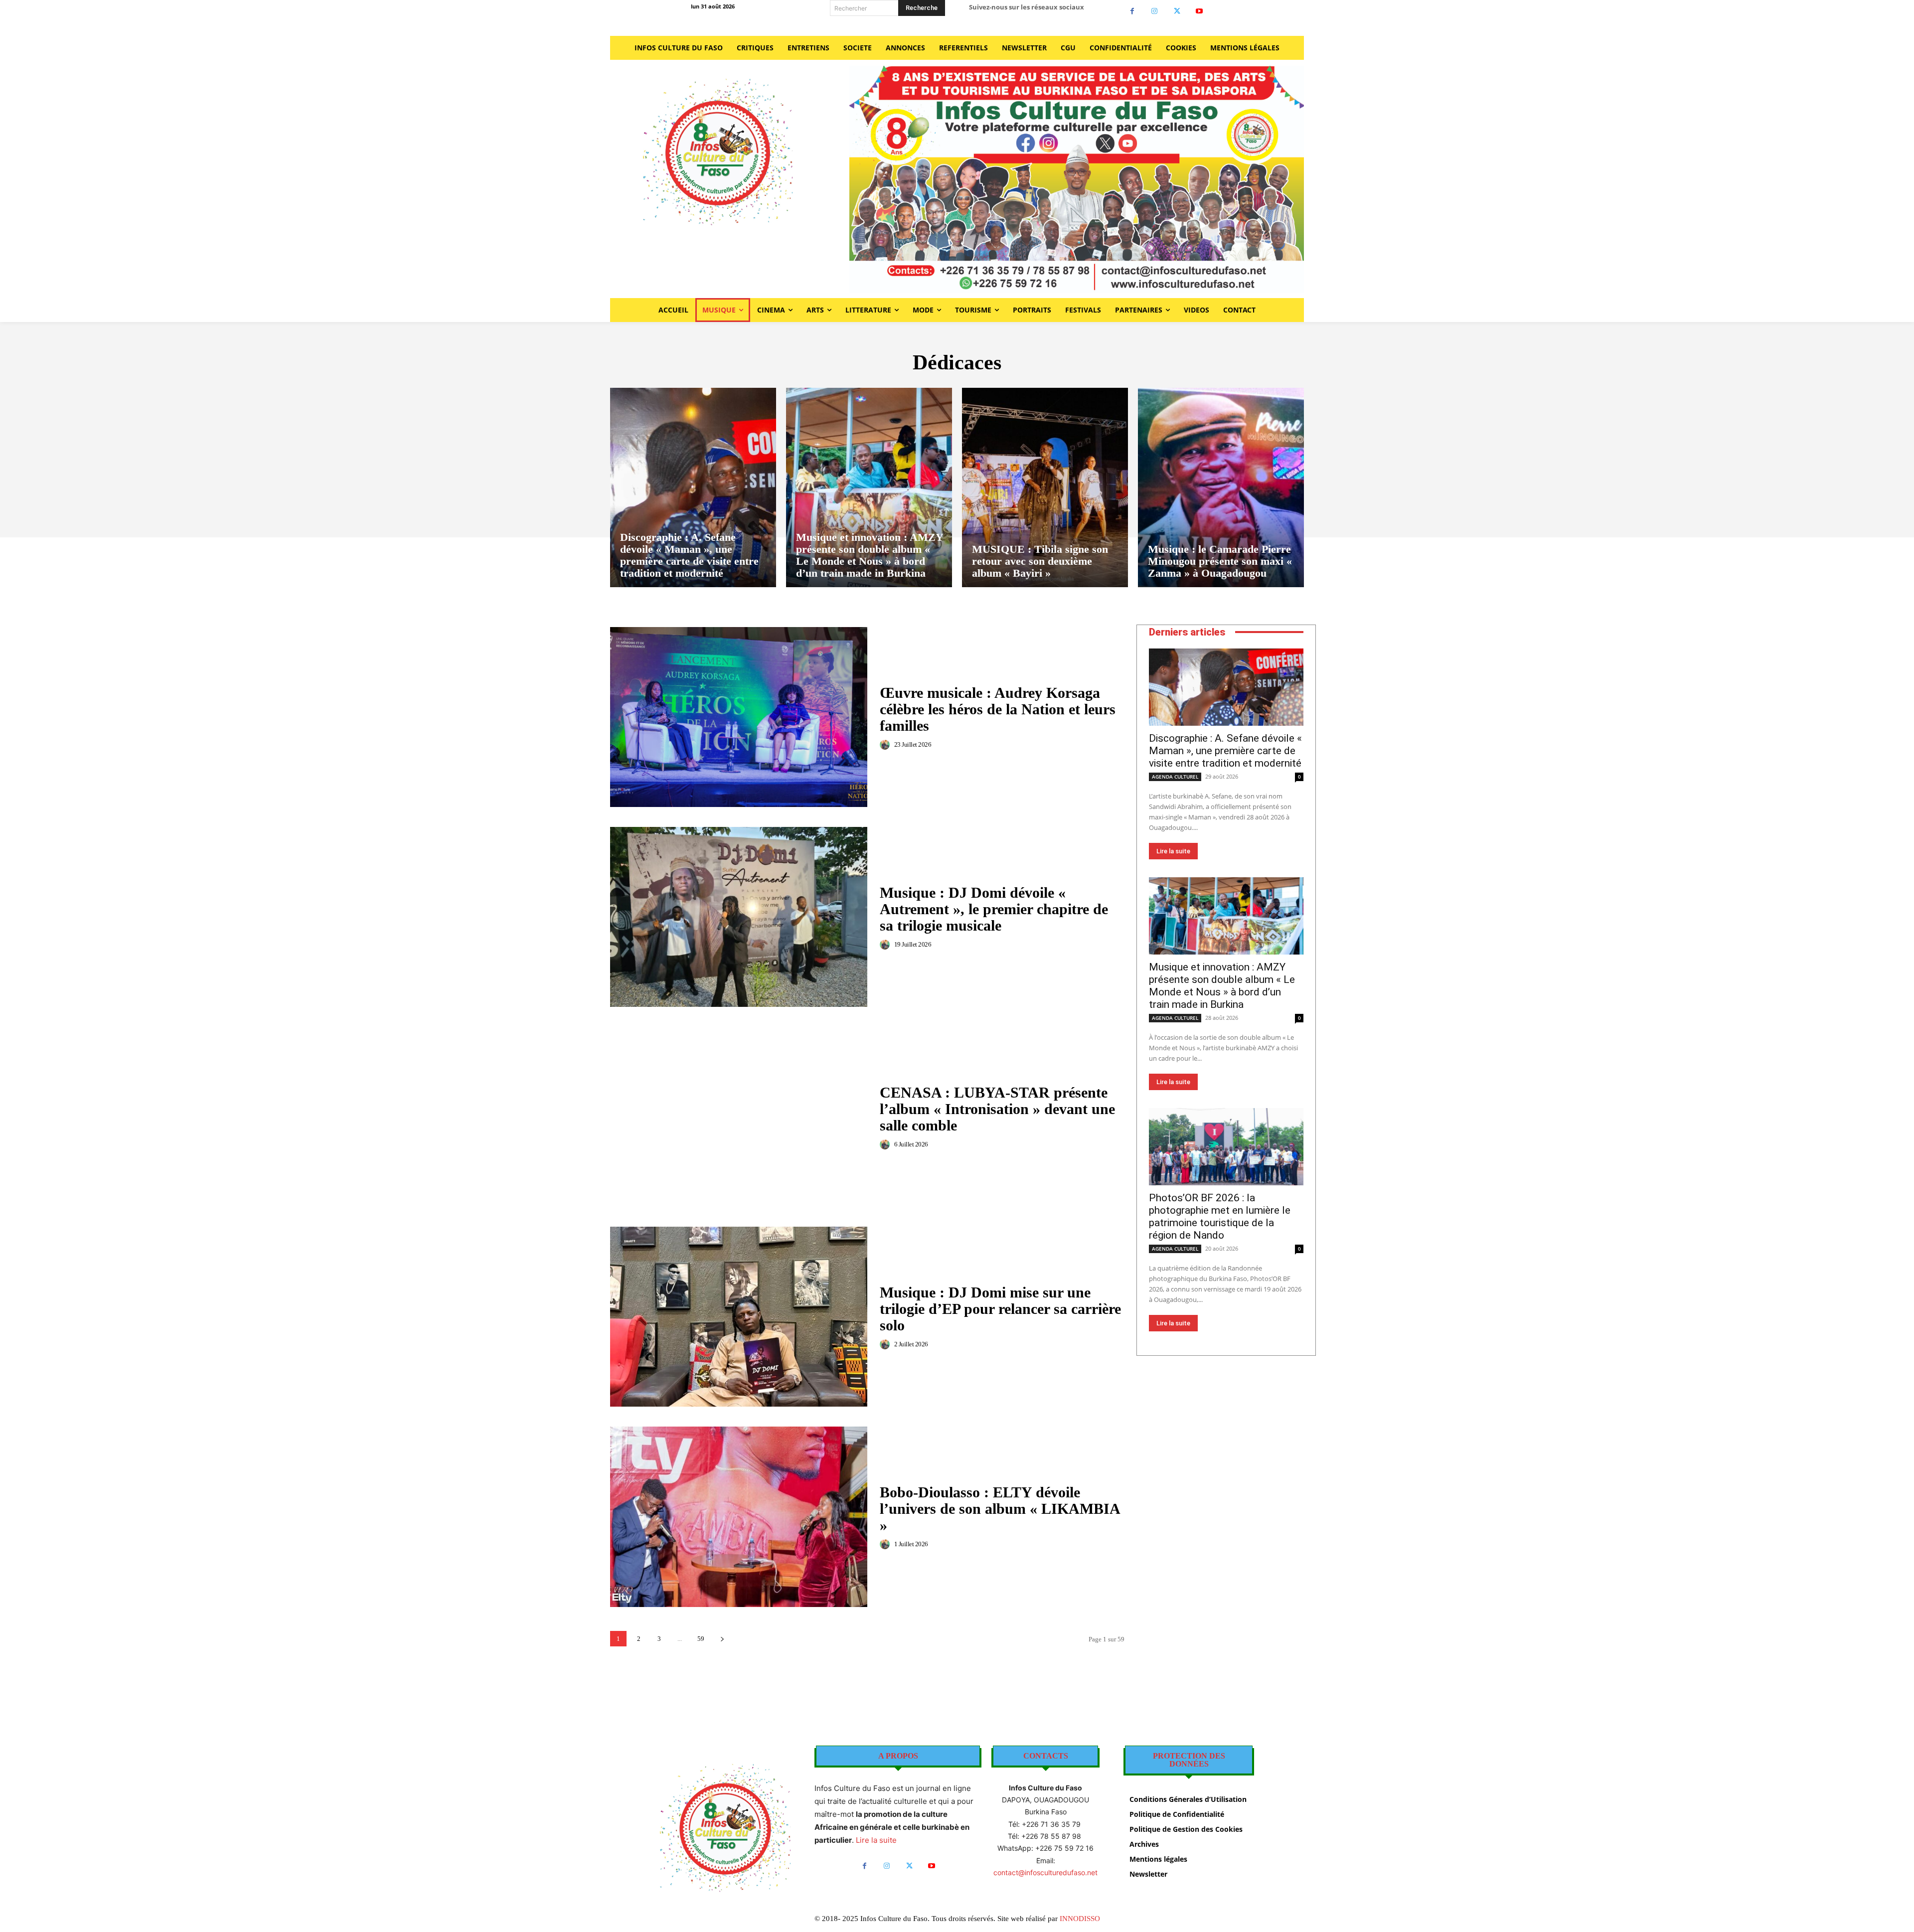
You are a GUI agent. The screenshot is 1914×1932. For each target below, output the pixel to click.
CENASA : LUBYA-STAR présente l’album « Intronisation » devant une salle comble (997, 1109)
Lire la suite (1173, 851)
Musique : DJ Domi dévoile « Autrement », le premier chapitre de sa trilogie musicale (994, 909)
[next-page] (722, 1639)
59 (701, 1639)
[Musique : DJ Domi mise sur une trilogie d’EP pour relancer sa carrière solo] (739, 1317)
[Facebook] (1132, 11)
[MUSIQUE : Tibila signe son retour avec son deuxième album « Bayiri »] (1045, 487)
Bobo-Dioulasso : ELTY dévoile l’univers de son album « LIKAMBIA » (1000, 1509)
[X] (1177, 11)
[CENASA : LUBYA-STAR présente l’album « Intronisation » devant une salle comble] (739, 1117)
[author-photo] (886, 745)
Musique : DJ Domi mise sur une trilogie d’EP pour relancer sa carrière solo (1000, 1309)
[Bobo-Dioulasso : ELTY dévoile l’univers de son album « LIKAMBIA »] (739, 1517)
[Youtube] (1199, 11)
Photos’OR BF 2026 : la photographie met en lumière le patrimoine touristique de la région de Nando (1220, 1216)
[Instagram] (1155, 11)
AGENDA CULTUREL (1175, 777)
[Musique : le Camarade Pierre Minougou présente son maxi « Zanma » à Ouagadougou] (1221, 487)
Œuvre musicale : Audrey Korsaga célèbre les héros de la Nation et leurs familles (998, 709)
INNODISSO (1080, 1919)
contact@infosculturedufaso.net (1045, 1872)
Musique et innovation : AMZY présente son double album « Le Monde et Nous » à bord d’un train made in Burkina (1222, 986)
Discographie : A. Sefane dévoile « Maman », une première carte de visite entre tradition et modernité (1225, 751)
